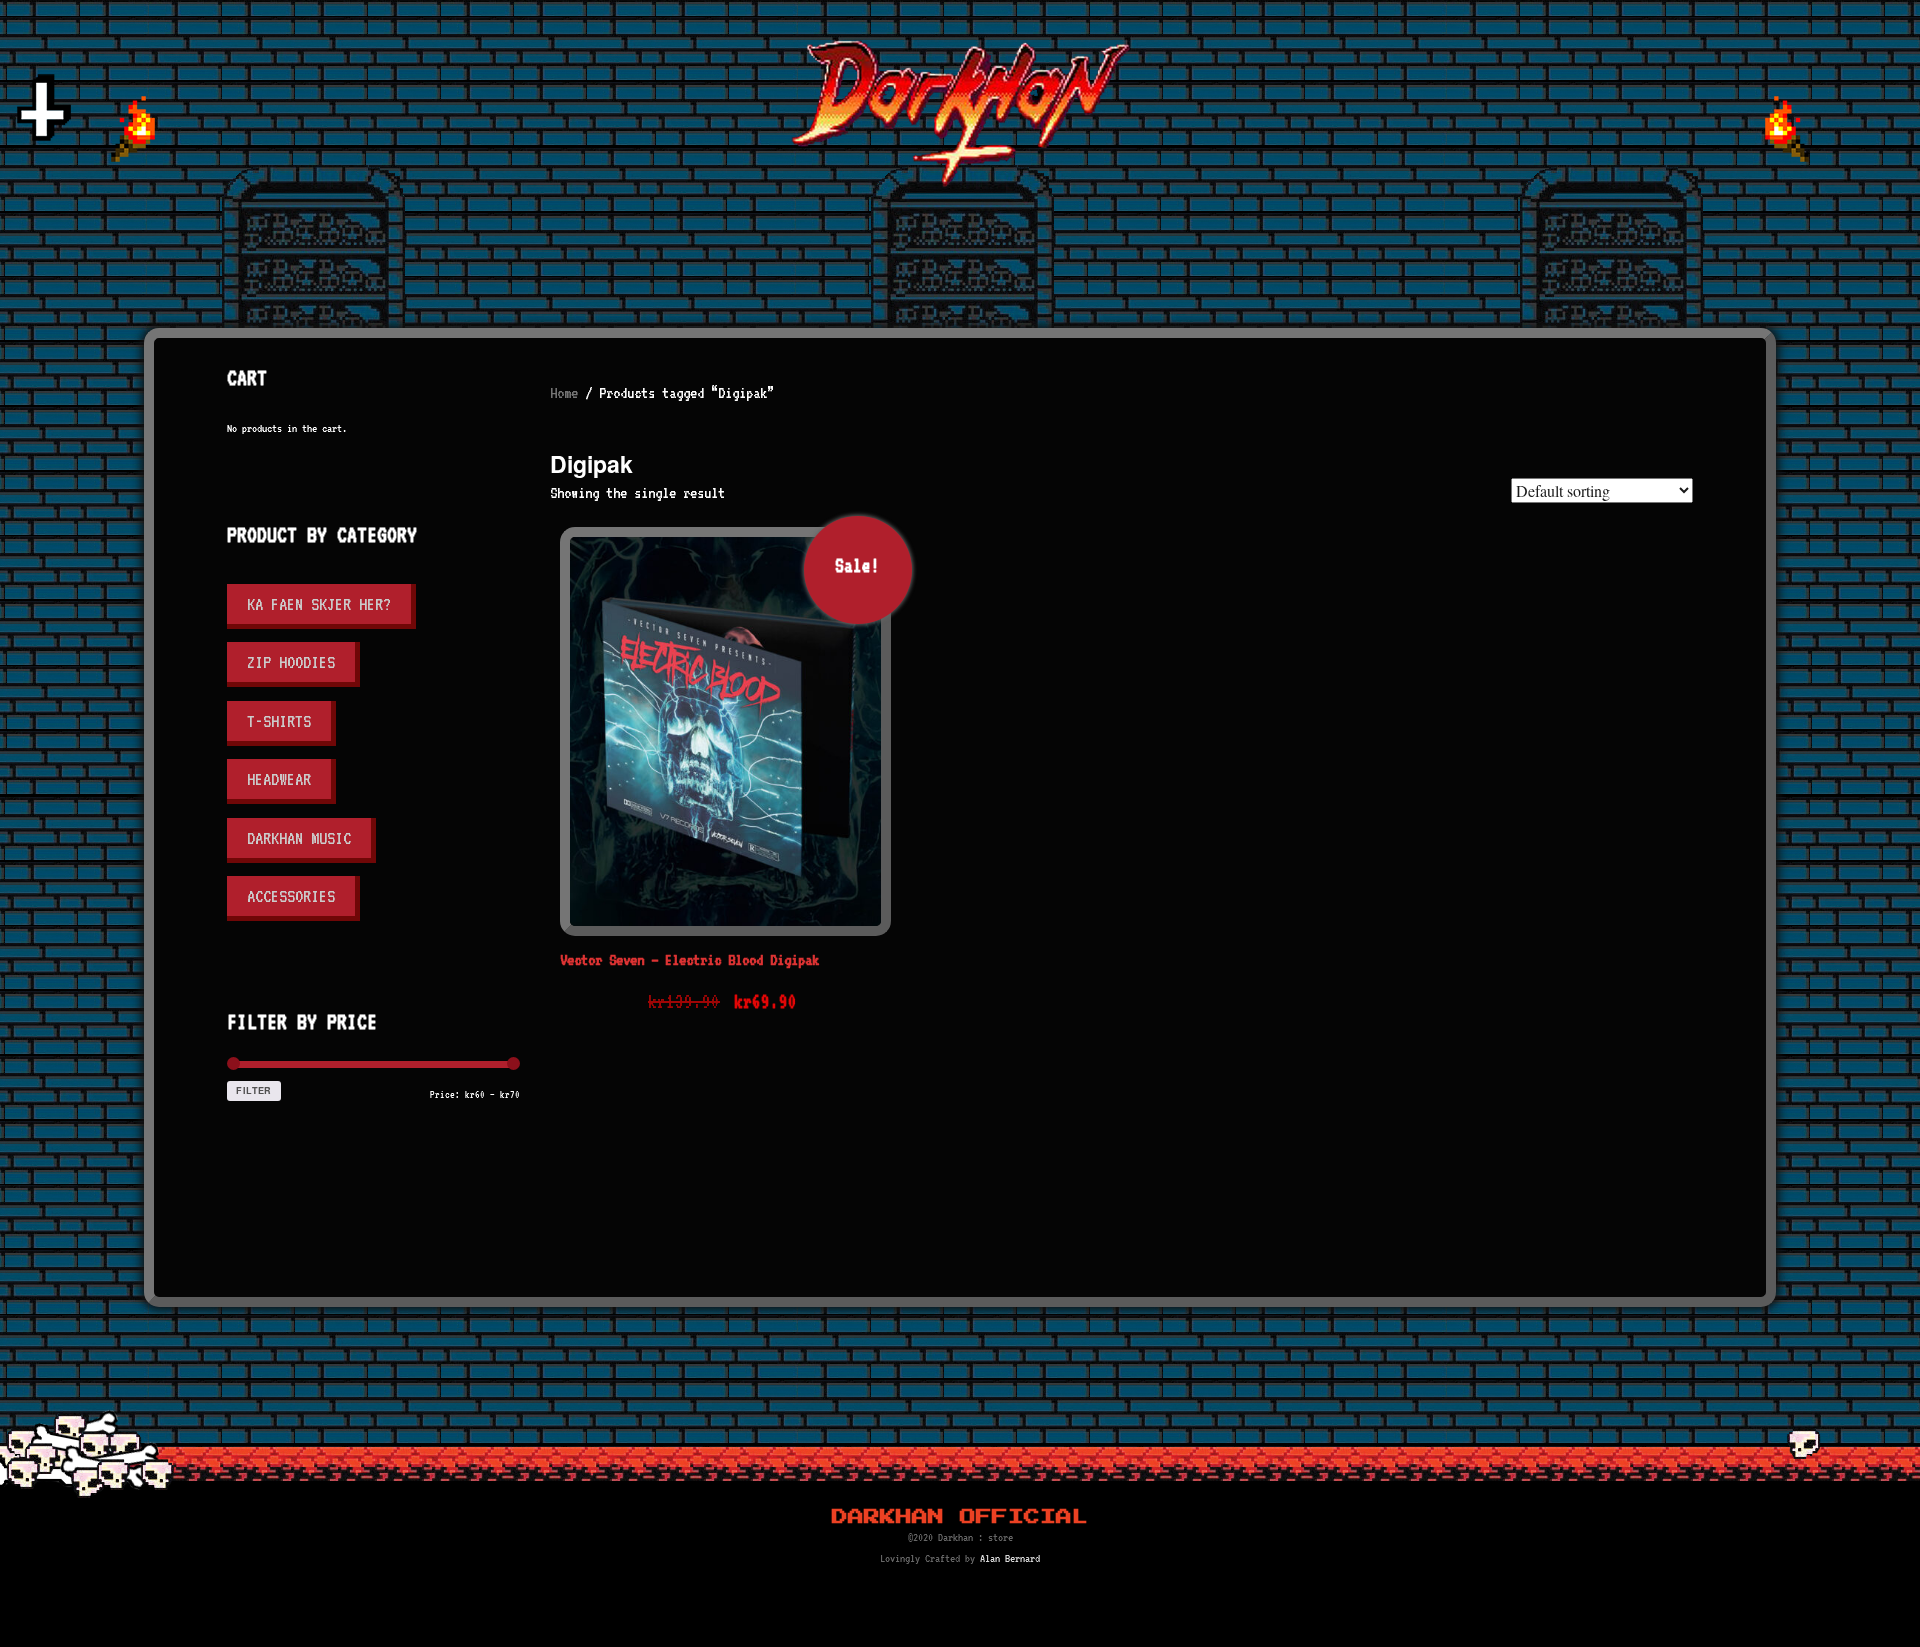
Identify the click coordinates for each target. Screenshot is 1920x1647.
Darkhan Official (960, 1517)
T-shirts (279, 721)
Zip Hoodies (291, 662)
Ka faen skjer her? (319, 604)
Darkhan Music (299, 838)
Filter (254, 1090)
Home (564, 393)
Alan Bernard (1010, 1558)
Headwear (279, 779)
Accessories (291, 896)
